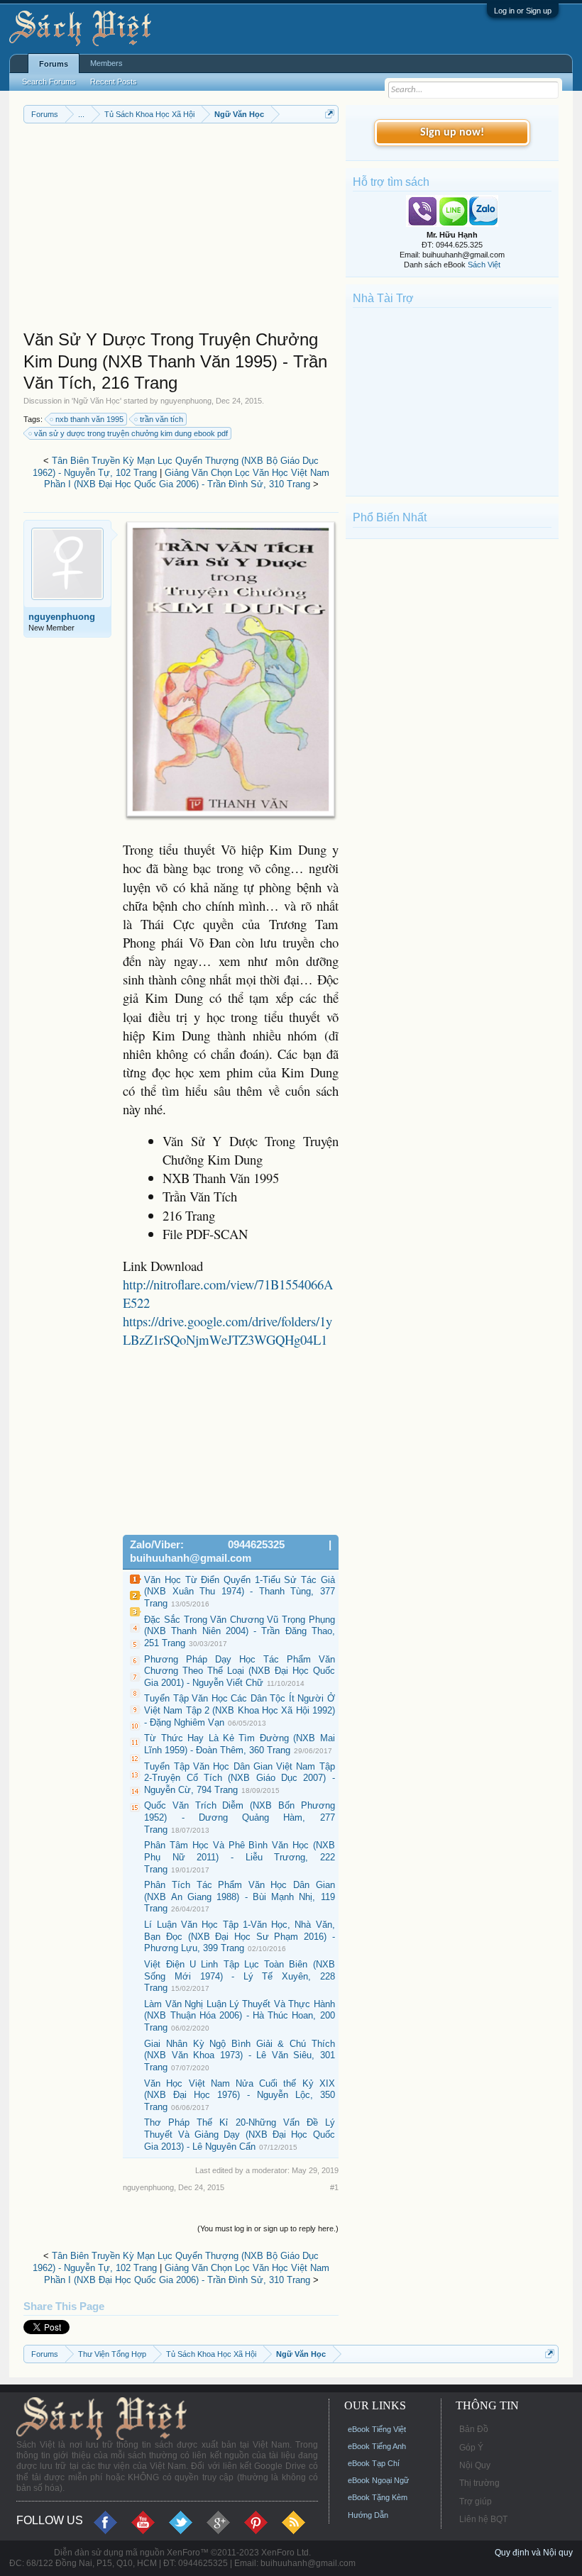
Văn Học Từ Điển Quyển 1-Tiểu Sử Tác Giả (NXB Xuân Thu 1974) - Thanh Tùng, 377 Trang (240, 1592)
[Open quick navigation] (330, 114)
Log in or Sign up (523, 11)
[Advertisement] (181, 230)
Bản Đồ (474, 2429)
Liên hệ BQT (483, 2519)
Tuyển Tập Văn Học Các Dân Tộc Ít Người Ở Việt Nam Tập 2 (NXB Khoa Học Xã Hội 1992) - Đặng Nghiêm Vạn (240, 1710)
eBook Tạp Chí (374, 2463)
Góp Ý (471, 2448)
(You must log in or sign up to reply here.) (268, 2228)
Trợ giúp (476, 2502)
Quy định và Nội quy (534, 2553)
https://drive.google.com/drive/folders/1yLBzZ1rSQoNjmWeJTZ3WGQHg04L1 (227, 1330)
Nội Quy (475, 2465)
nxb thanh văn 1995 (89, 419)
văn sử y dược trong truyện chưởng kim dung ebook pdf (131, 433)
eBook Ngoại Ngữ (378, 2480)
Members (106, 63)
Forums (54, 64)
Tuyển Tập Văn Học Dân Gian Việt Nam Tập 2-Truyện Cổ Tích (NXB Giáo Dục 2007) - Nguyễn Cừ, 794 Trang (240, 1778)
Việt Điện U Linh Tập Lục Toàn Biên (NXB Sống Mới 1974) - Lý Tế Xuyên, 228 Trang (240, 1976)
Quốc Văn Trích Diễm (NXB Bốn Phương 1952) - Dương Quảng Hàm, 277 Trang (240, 1817)
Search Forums (49, 82)
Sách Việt (484, 265)
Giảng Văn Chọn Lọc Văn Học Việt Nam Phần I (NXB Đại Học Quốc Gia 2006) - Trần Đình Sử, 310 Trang (187, 479)
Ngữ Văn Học (97, 401)
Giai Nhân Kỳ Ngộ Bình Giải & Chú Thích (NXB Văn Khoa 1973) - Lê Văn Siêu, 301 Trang (240, 2055)
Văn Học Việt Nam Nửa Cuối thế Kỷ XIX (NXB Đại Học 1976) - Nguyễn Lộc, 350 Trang (240, 2095)
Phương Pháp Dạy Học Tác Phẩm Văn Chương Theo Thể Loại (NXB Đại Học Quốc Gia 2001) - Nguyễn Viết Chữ (240, 1671)
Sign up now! (452, 133)
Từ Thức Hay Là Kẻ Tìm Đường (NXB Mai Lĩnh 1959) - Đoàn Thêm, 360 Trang (240, 1744)
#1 (334, 2187)
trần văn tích (161, 419)
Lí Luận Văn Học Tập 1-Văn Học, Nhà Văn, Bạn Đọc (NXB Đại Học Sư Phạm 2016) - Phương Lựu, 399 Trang (240, 1936)
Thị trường (479, 2483)
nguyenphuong (186, 401)
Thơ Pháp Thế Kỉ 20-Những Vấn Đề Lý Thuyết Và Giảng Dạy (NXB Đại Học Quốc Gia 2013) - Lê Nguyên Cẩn (240, 2134)
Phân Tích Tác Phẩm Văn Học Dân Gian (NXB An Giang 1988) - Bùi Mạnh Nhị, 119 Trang (240, 1897)
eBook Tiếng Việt (377, 2429)
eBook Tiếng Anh (377, 2446)
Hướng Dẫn (368, 2515)
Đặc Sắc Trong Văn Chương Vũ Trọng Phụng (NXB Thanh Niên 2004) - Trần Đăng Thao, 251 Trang (240, 1631)
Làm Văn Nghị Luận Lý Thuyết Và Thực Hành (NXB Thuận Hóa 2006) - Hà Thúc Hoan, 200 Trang (240, 2016)
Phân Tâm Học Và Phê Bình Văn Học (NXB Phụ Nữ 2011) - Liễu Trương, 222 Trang (240, 1857)
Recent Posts (114, 82)
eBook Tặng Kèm (378, 2497)
